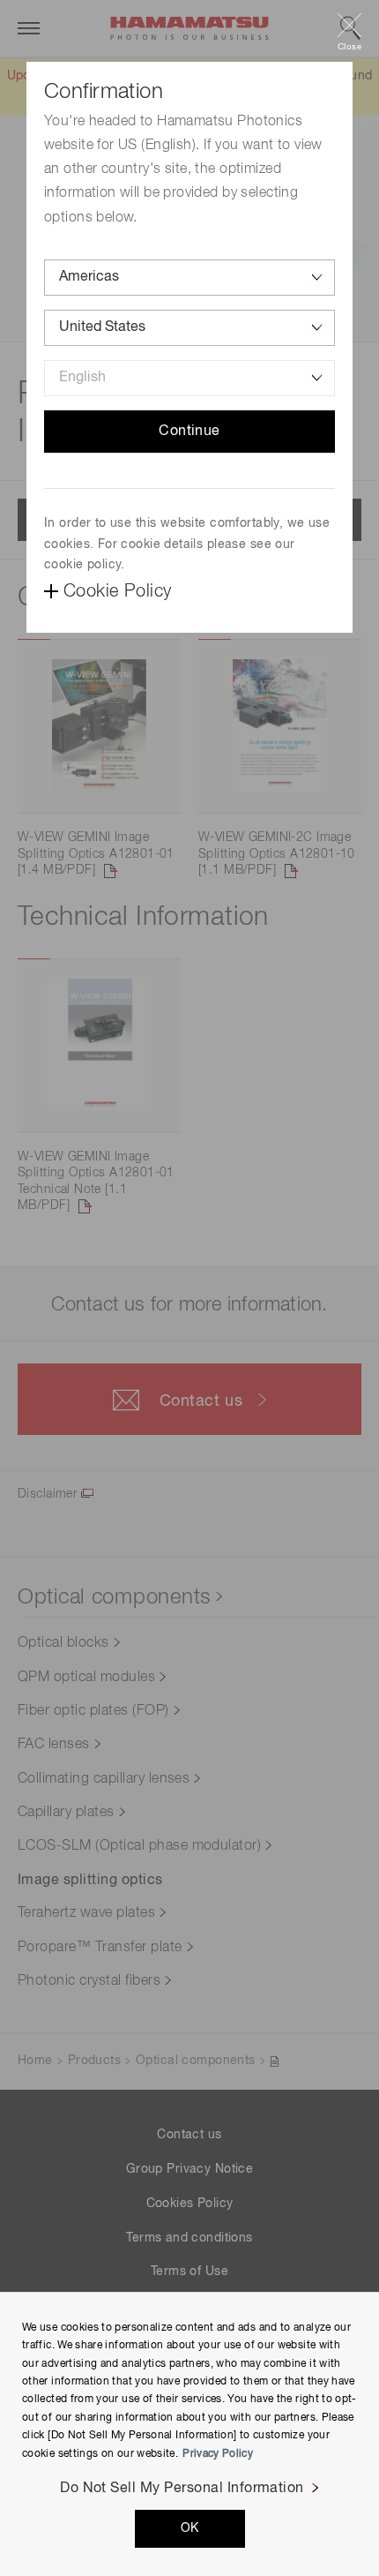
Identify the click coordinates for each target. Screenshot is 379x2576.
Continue (189, 432)
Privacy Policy (218, 2454)
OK (190, 2528)
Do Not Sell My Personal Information (182, 2489)
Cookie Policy (117, 591)
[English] (189, 378)
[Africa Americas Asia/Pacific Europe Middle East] (189, 278)
